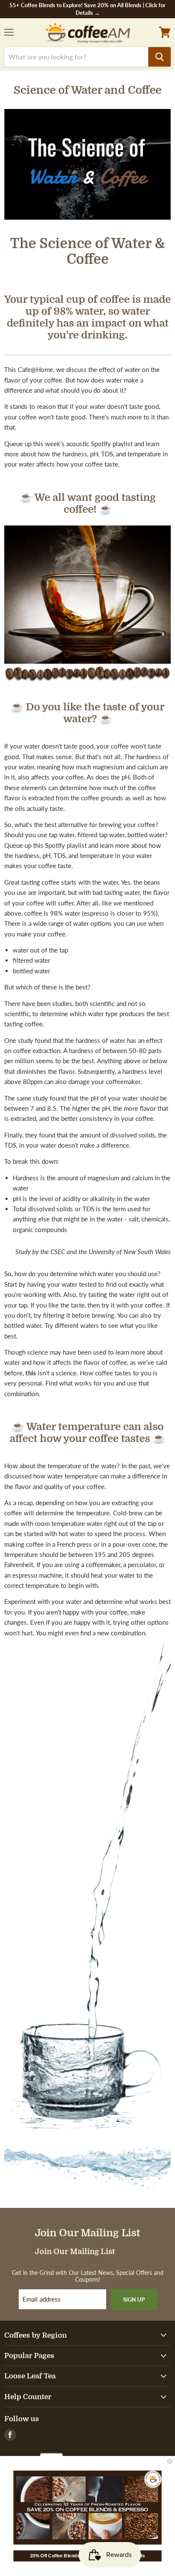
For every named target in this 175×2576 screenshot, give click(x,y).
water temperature (73, 1476)
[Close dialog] (170, 2461)
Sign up (134, 2299)
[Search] (159, 57)
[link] (88, 2507)
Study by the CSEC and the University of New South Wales (93, 1252)
